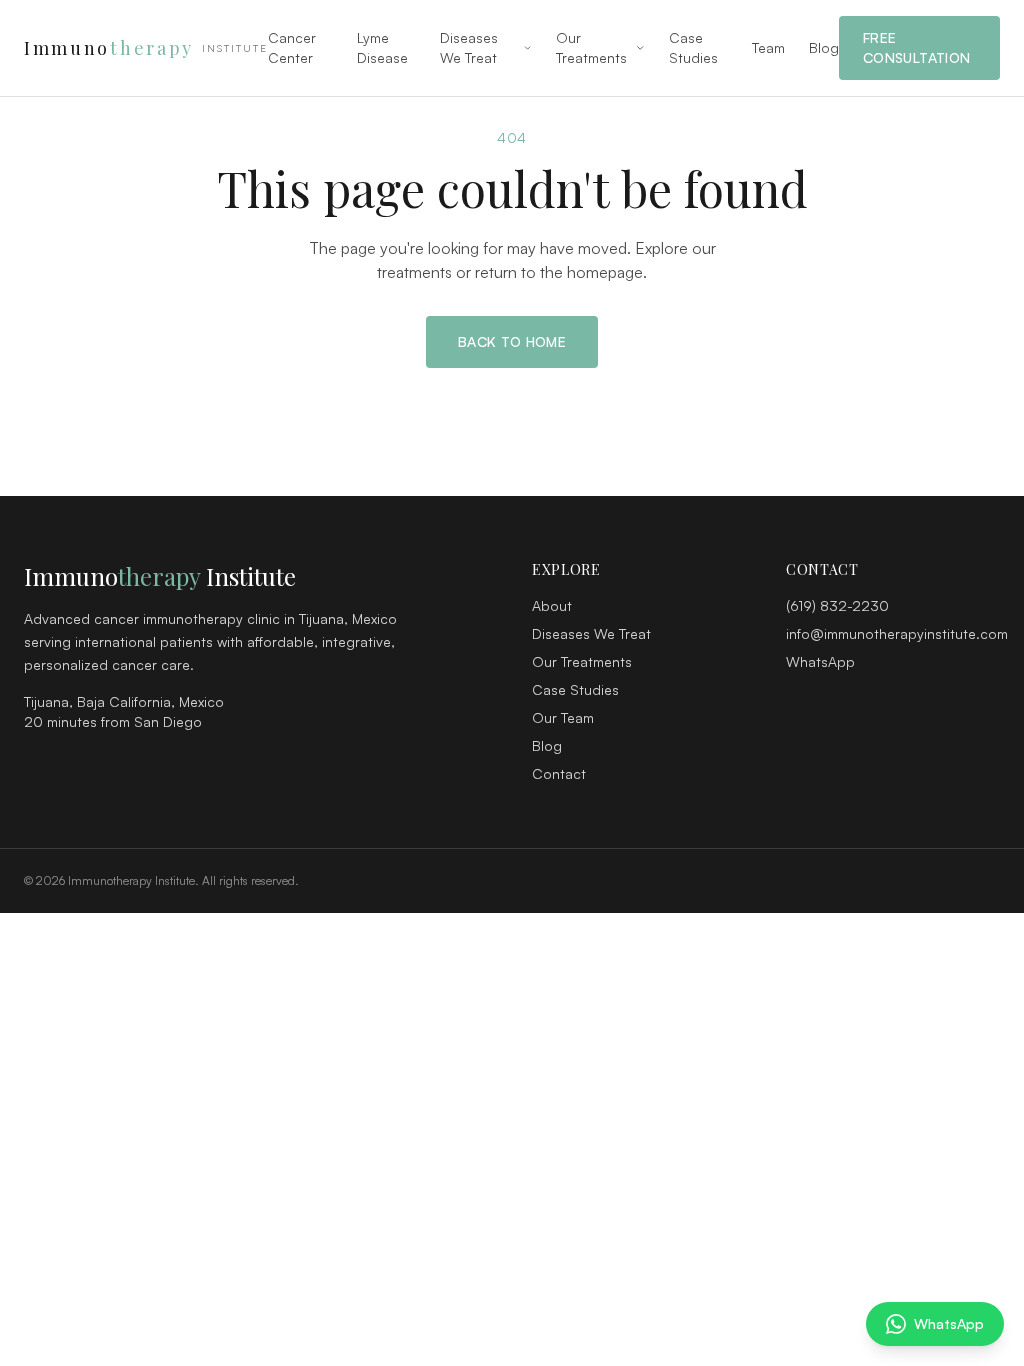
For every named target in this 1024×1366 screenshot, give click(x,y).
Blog (824, 47)
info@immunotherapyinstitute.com (897, 633)
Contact (559, 773)
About (552, 605)
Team (768, 47)
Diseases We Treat (469, 47)
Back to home (512, 341)
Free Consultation (916, 47)
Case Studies (693, 47)
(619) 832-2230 (837, 605)
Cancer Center (292, 47)
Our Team (563, 717)
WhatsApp (820, 661)
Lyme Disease (382, 47)
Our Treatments (591, 47)
